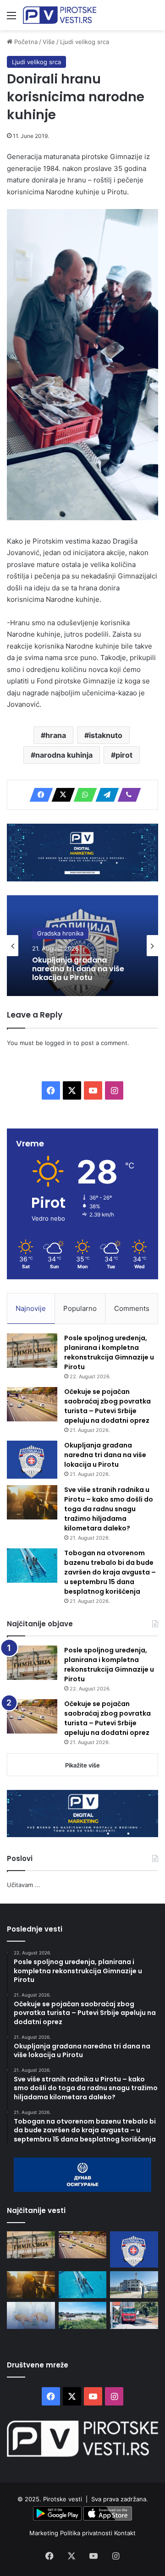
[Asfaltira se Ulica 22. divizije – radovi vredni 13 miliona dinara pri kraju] (134, 2315)
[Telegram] (104, 795)
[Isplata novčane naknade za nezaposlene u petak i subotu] (31, 2315)
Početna (25, 42)
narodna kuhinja (64, 755)
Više (49, 42)
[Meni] (11, 19)
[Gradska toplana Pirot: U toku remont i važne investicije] (134, 2285)
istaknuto (106, 735)
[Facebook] (38, 795)
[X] (60, 795)
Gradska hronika (60, 933)
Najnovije (31, 1308)
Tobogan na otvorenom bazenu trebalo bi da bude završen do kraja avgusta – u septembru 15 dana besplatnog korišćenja (110, 1572)
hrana (56, 735)
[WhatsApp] (82, 795)
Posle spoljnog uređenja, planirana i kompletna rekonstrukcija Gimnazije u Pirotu (109, 1352)
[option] (82, 946)
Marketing (45, 2533)
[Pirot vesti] (60, 15)
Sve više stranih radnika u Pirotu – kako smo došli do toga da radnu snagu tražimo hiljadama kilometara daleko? (109, 1509)
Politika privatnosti (87, 2533)
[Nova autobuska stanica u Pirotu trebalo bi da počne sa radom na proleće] (83, 2315)
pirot (124, 755)
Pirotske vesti (63, 2499)
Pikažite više (82, 1765)
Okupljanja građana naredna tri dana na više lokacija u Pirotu (78, 969)
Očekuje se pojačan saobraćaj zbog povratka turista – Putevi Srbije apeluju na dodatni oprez (107, 1406)
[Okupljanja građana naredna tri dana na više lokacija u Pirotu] (32, 1460)
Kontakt (125, 2533)
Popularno (80, 1308)
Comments (132, 1308)
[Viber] (126, 795)
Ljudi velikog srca (85, 42)
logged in (58, 1043)
